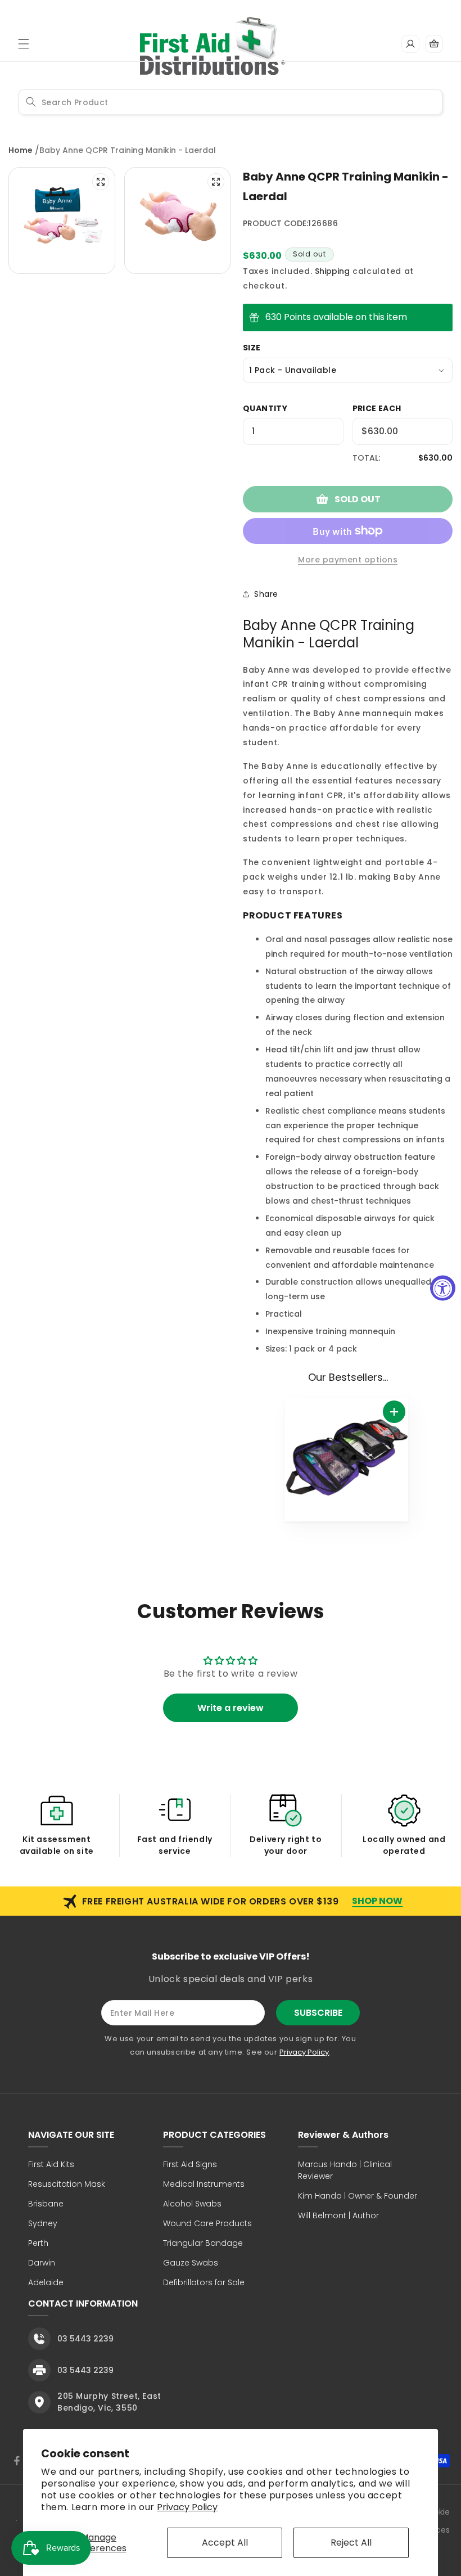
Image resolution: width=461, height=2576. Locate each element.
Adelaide (46, 2282)
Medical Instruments (204, 2184)
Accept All (225, 2543)
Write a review (231, 1708)
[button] (24, 44)
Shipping (332, 271)
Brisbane (46, 2204)
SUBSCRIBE (318, 2013)
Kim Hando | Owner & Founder (358, 2196)
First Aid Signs (190, 2164)
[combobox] (231, 102)
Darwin (42, 2263)
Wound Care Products (207, 2223)
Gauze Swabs (191, 2263)
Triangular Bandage (203, 2243)
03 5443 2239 (85, 2339)
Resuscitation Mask (67, 2184)
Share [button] (266, 594)
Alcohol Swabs (192, 2204)
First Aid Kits (51, 2164)
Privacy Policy (187, 2507)
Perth (38, 2243)
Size (252, 348)
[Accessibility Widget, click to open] (443, 1288)
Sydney (43, 2223)
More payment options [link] (348, 560)
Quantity (265, 408)
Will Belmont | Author (338, 2215)
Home (21, 150)
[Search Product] (31, 102)
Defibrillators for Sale (204, 2282)
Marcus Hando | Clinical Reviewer (345, 2170)
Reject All (351, 2543)
